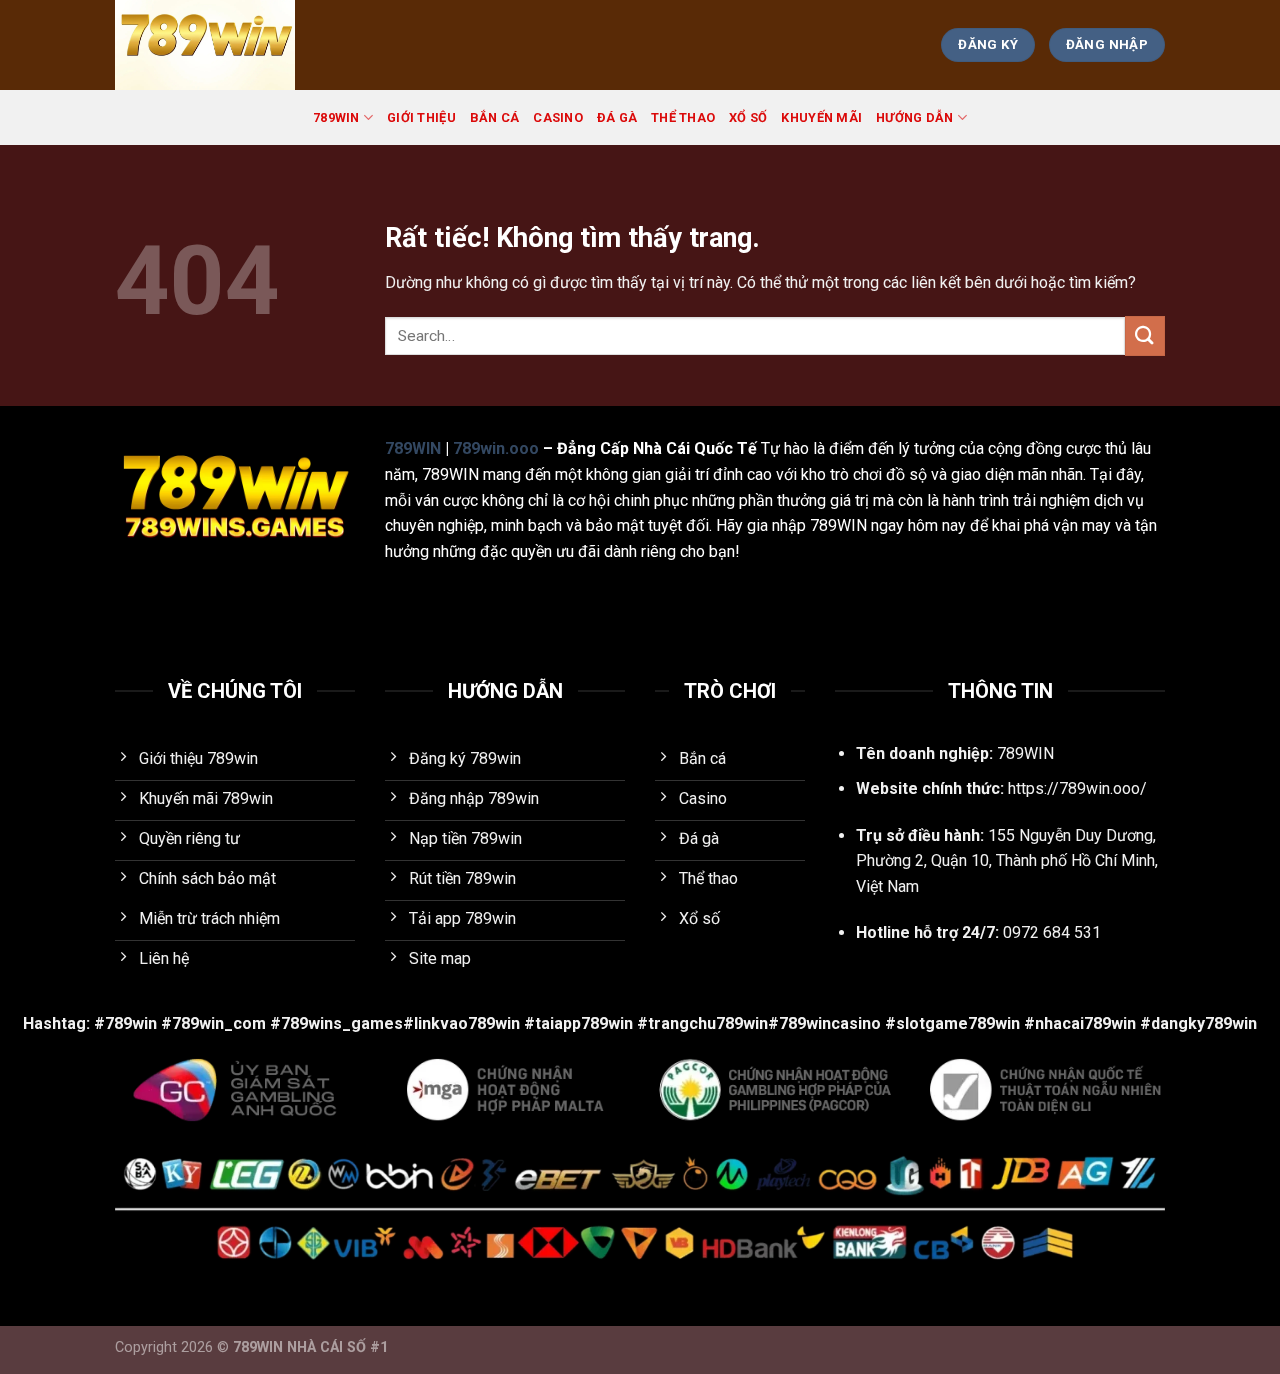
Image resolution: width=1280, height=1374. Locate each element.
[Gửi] (1145, 335)
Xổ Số (748, 117)
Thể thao (683, 117)
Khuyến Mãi (821, 117)
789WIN (336, 117)
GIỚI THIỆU (421, 117)
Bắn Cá (495, 117)
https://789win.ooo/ (1077, 788)
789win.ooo (496, 448)
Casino (558, 117)
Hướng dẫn (914, 117)
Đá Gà (617, 117)
